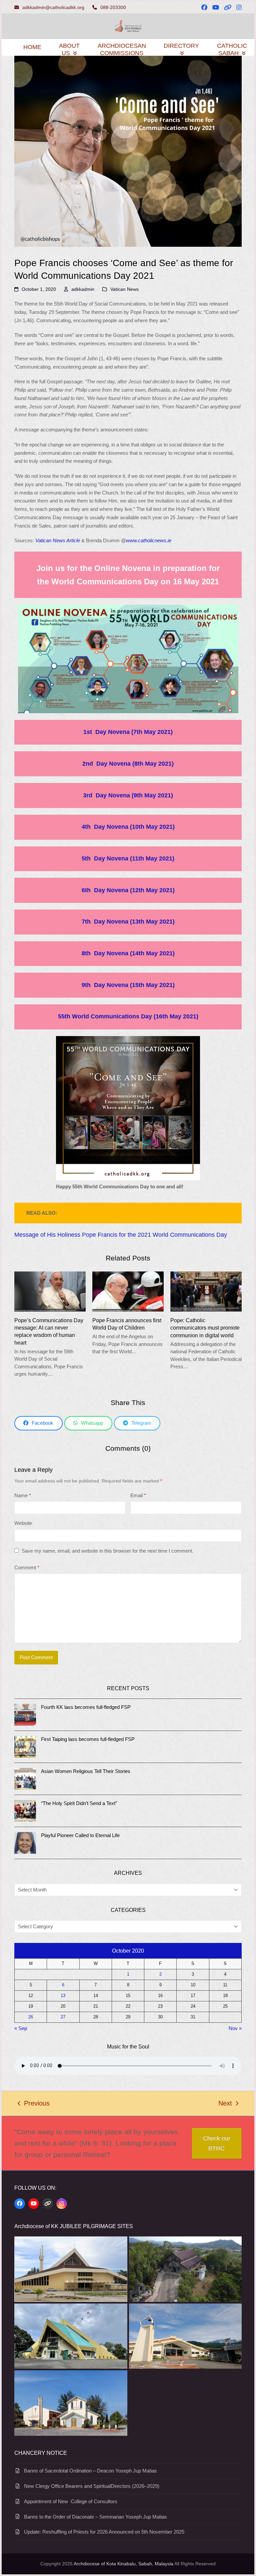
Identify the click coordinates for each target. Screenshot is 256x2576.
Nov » (235, 2028)
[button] (38, 1423)
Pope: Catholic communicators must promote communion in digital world (205, 1328)
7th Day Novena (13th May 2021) (128, 922)
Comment (27, 1567)
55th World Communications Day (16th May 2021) (128, 1016)
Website (23, 1523)
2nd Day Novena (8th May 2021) (128, 764)
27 (63, 2017)
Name (23, 1495)
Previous (34, 2104)
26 (31, 2017)
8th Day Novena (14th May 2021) (128, 953)
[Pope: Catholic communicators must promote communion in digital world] (206, 1291)
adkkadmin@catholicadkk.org (53, 7)
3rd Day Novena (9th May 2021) (128, 795)
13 (63, 1996)
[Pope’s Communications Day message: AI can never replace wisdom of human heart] (50, 1291)
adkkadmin (83, 289)
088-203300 (113, 7)
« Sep (21, 2028)
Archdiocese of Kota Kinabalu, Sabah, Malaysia (123, 2564)
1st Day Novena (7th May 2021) (128, 732)
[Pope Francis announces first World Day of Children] (128, 1291)
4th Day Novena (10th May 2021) (128, 827)
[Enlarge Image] (128, 151)
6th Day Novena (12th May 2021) (128, 890)
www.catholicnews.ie (149, 540)
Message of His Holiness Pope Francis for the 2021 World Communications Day (121, 1235)
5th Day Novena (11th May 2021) (128, 858)
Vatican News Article (58, 540)
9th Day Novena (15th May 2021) (128, 985)
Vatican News (124, 289)
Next (225, 2104)
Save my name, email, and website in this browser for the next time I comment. (107, 1551)
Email (138, 1495)
